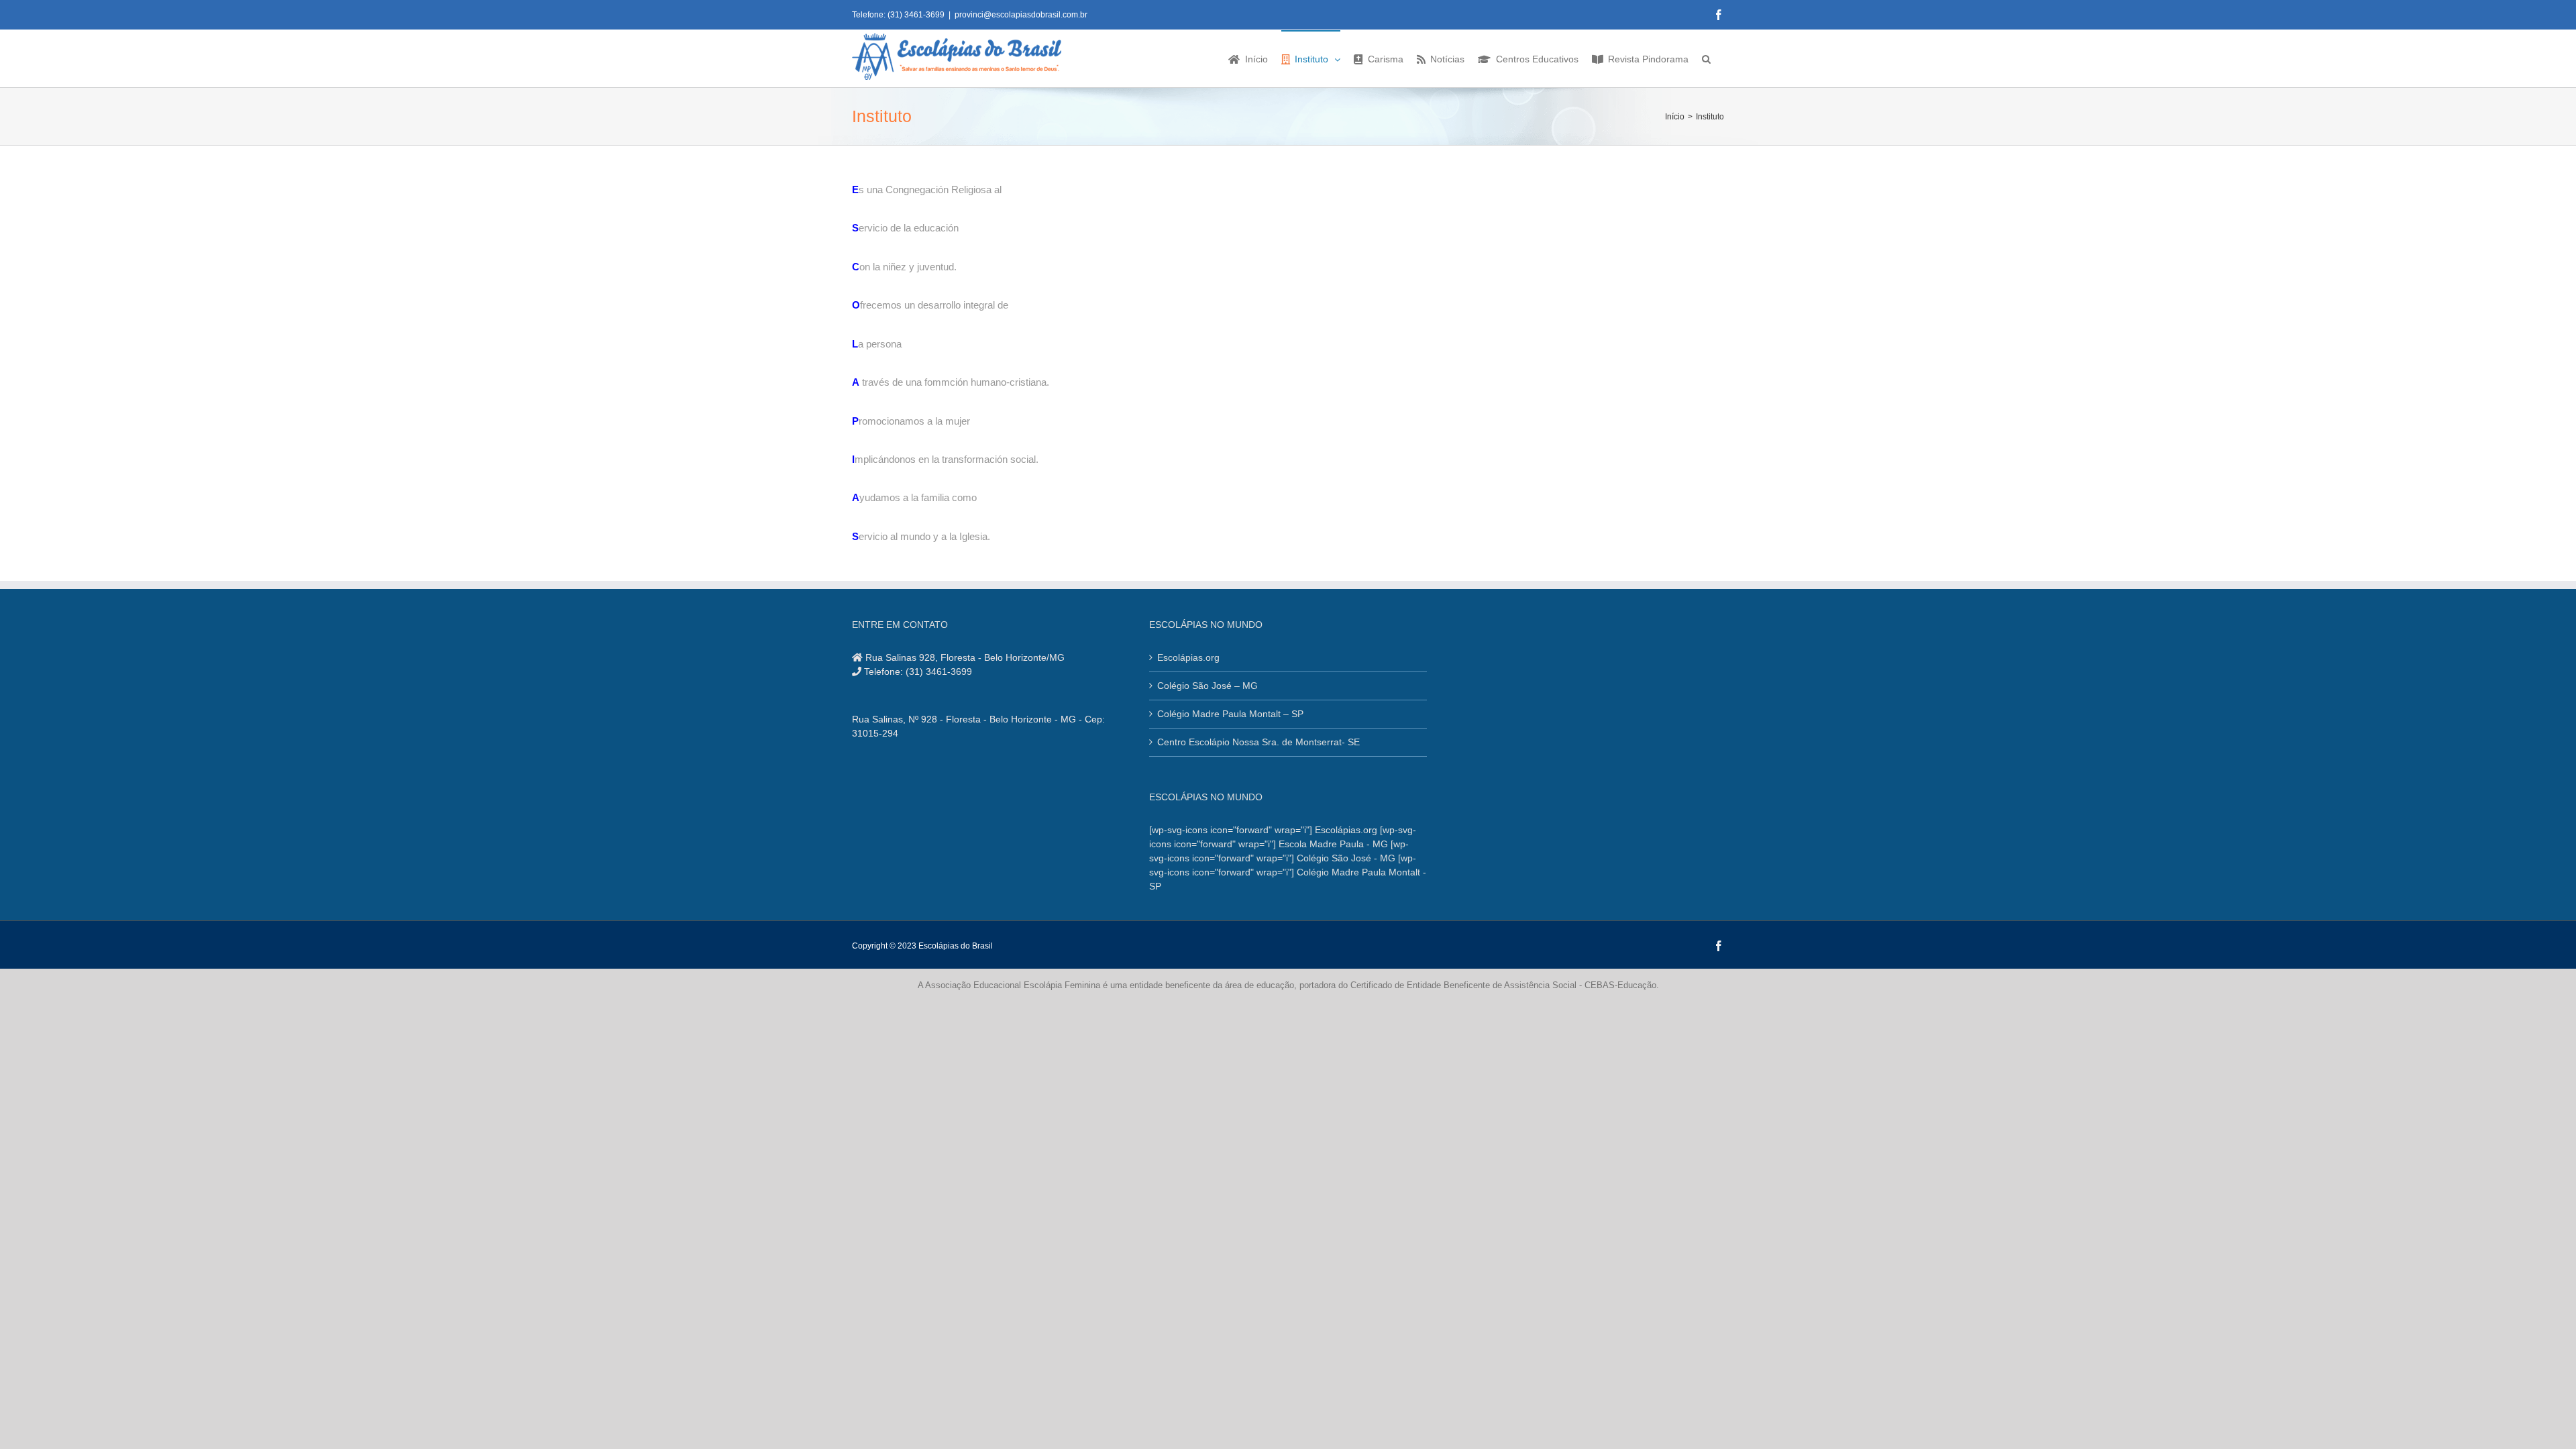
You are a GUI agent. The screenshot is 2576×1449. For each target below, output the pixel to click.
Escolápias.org (1188, 657)
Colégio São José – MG (1207, 686)
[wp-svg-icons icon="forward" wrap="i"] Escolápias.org (1263, 830)
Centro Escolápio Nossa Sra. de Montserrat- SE (1258, 742)
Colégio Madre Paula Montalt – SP (1230, 714)
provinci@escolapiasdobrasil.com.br (1021, 15)
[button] (1706, 58)
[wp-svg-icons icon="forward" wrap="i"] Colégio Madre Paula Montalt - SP (1288, 872)
